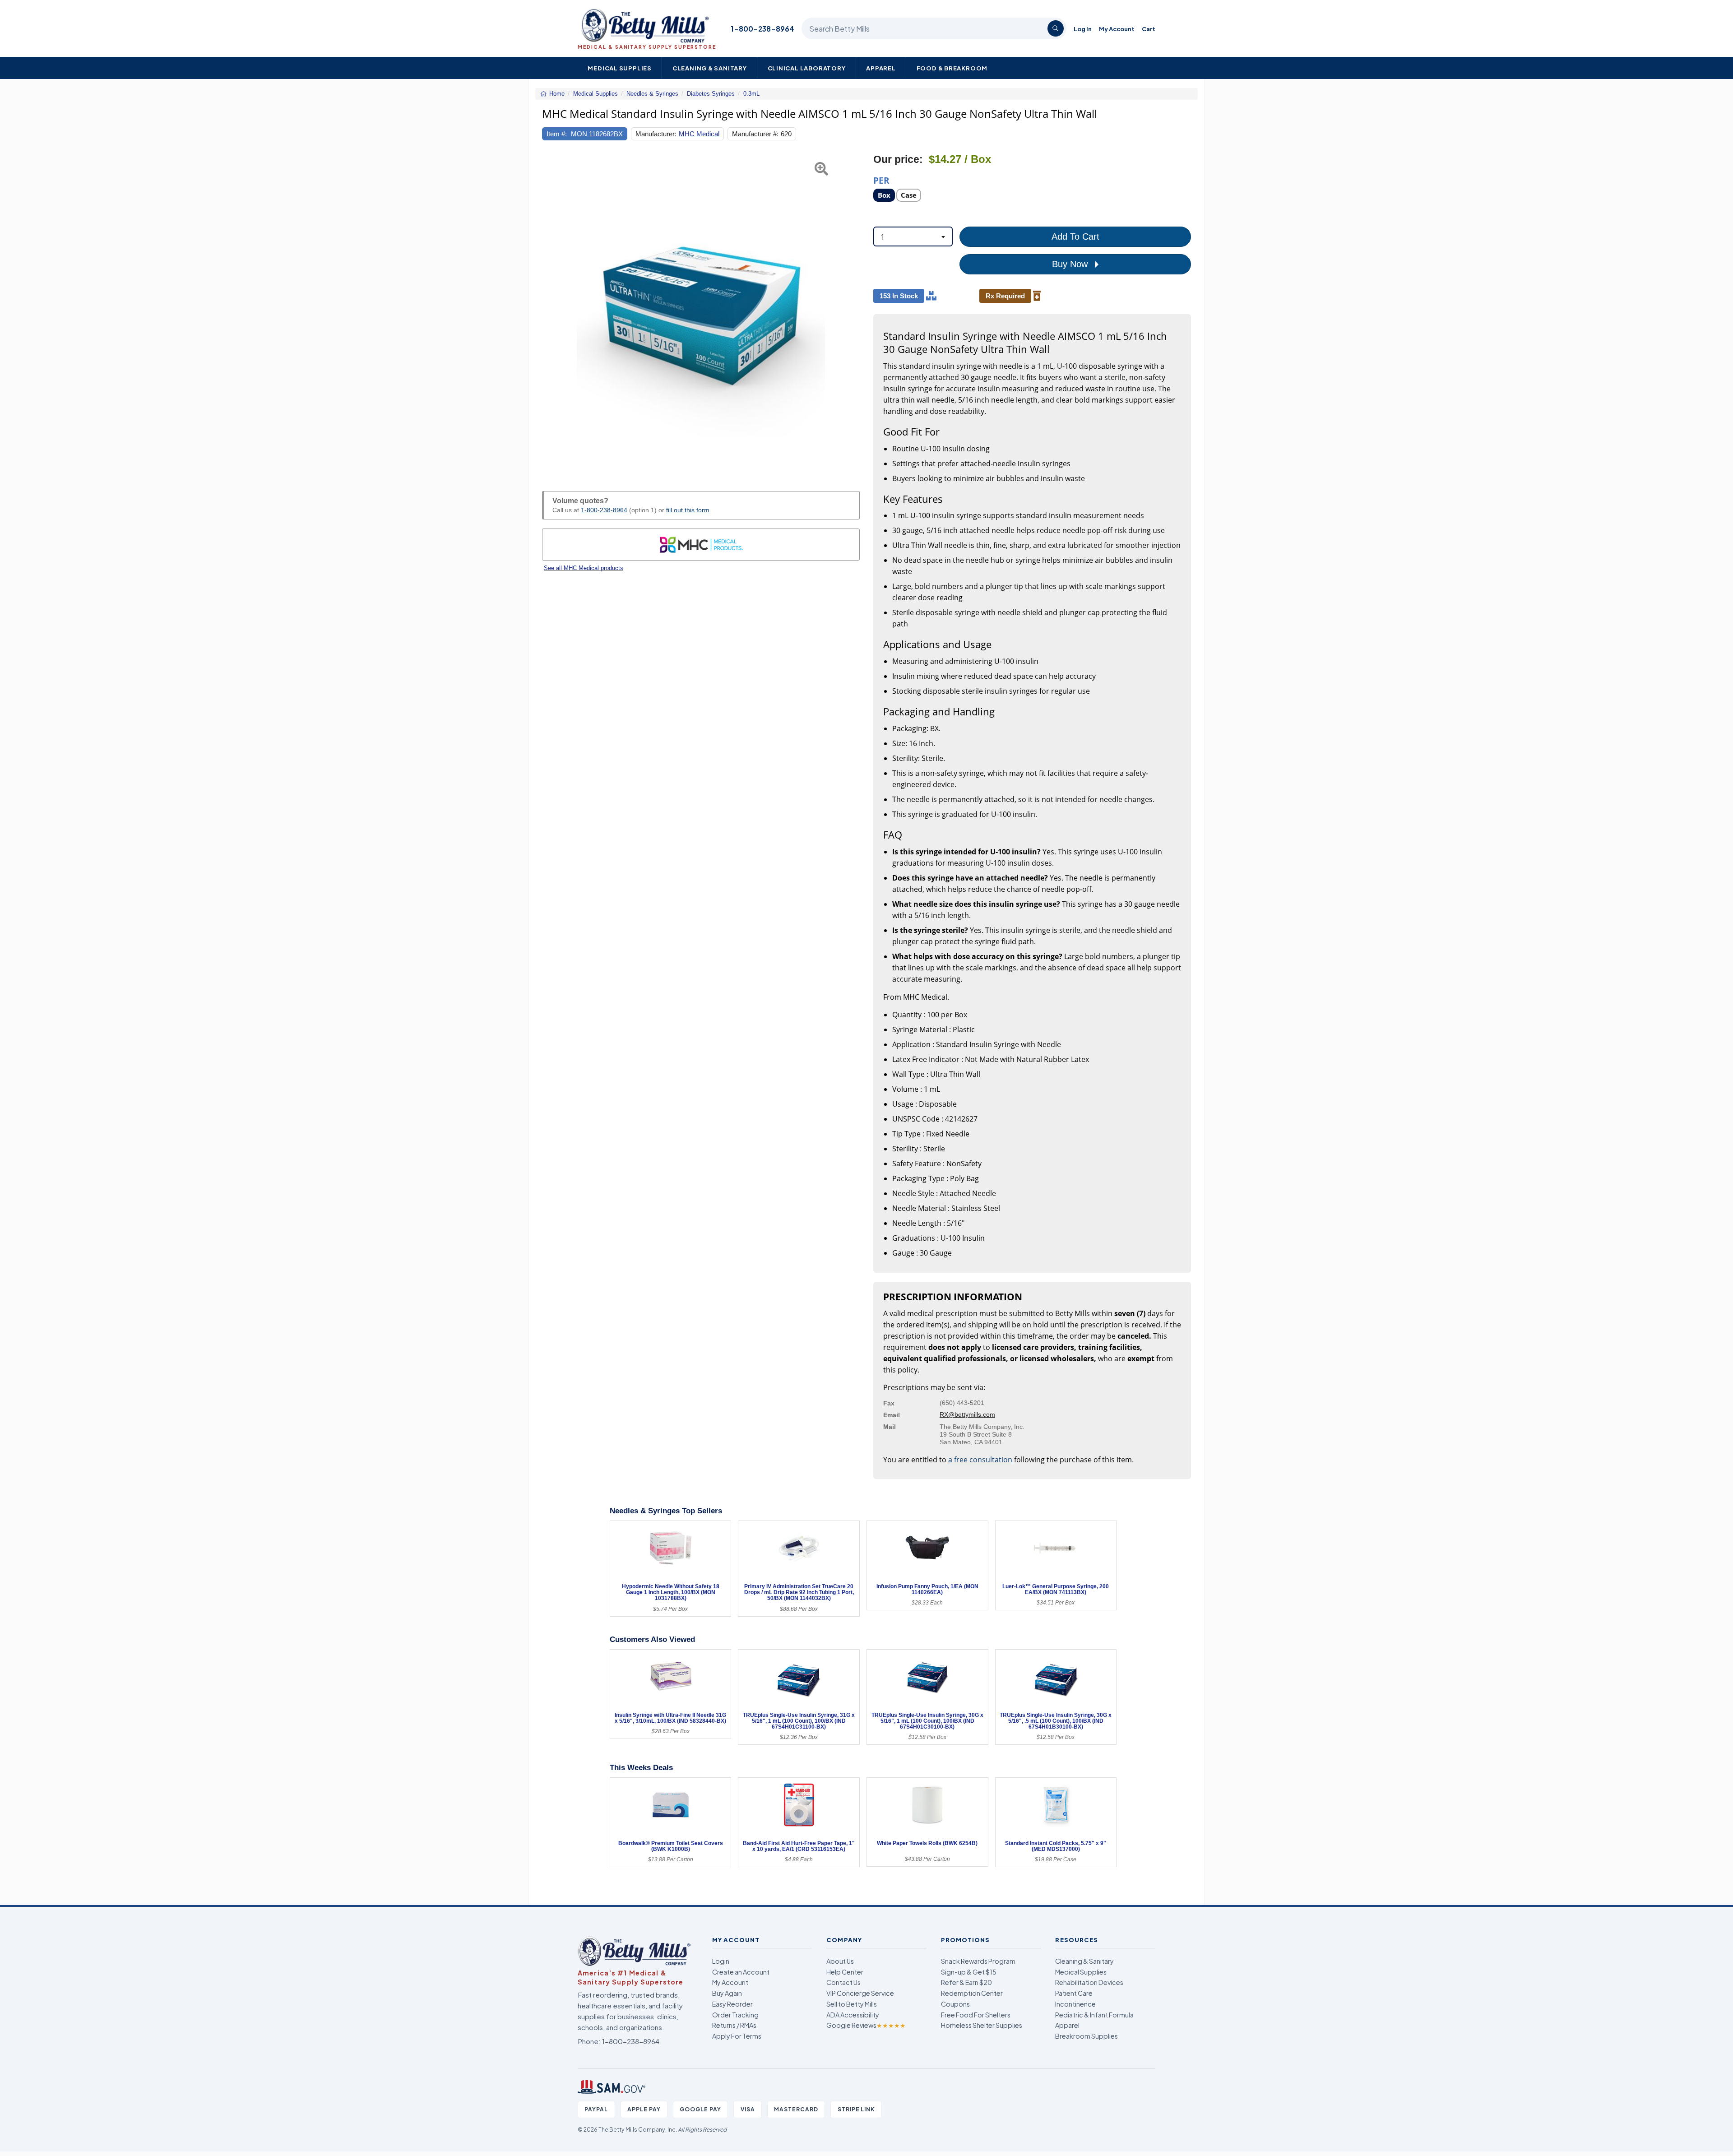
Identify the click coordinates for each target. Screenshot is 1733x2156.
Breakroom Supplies (1087, 2036)
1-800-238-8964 (762, 29)
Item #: (557, 134)
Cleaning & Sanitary (710, 68)
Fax (889, 1403)
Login (721, 1961)
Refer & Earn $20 (966, 1982)
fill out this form (688, 510)
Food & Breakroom (952, 68)
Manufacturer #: (755, 134)
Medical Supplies (620, 68)
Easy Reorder (732, 2004)
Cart (1149, 29)
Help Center (845, 1972)
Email (892, 1415)
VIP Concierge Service (860, 1993)
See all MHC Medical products (584, 568)
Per (881, 180)
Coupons (955, 2004)
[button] (553, 312)
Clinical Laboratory (807, 68)
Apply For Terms (737, 2036)
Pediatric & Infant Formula (1094, 2015)
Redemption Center (972, 1993)
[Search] (1056, 28)
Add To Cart (1075, 236)
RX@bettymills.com (967, 1414)
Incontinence (1075, 2004)
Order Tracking (735, 2015)
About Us (840, 1961)
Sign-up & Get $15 (969, 1972)
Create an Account (741, 1972)
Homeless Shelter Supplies (982, 2025)
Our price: (898, 160)
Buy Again (727, 1993)
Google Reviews (866, 2025)
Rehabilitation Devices (1089, 1982)
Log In (1083, 29)
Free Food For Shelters (976, 2015)
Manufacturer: (656, 134)
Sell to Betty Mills (852, 2004)
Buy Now (1071, 264)
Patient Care (1074, 1993)
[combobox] (913, 236)
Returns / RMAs (734, 2025)
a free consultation (980, 1460)
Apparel (881, 68)
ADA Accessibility (853, 2015)
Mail (890, 1427)
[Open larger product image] (701, 312)
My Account (1117, 29)
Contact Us (843, 1982)
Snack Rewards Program (978, 1961)
